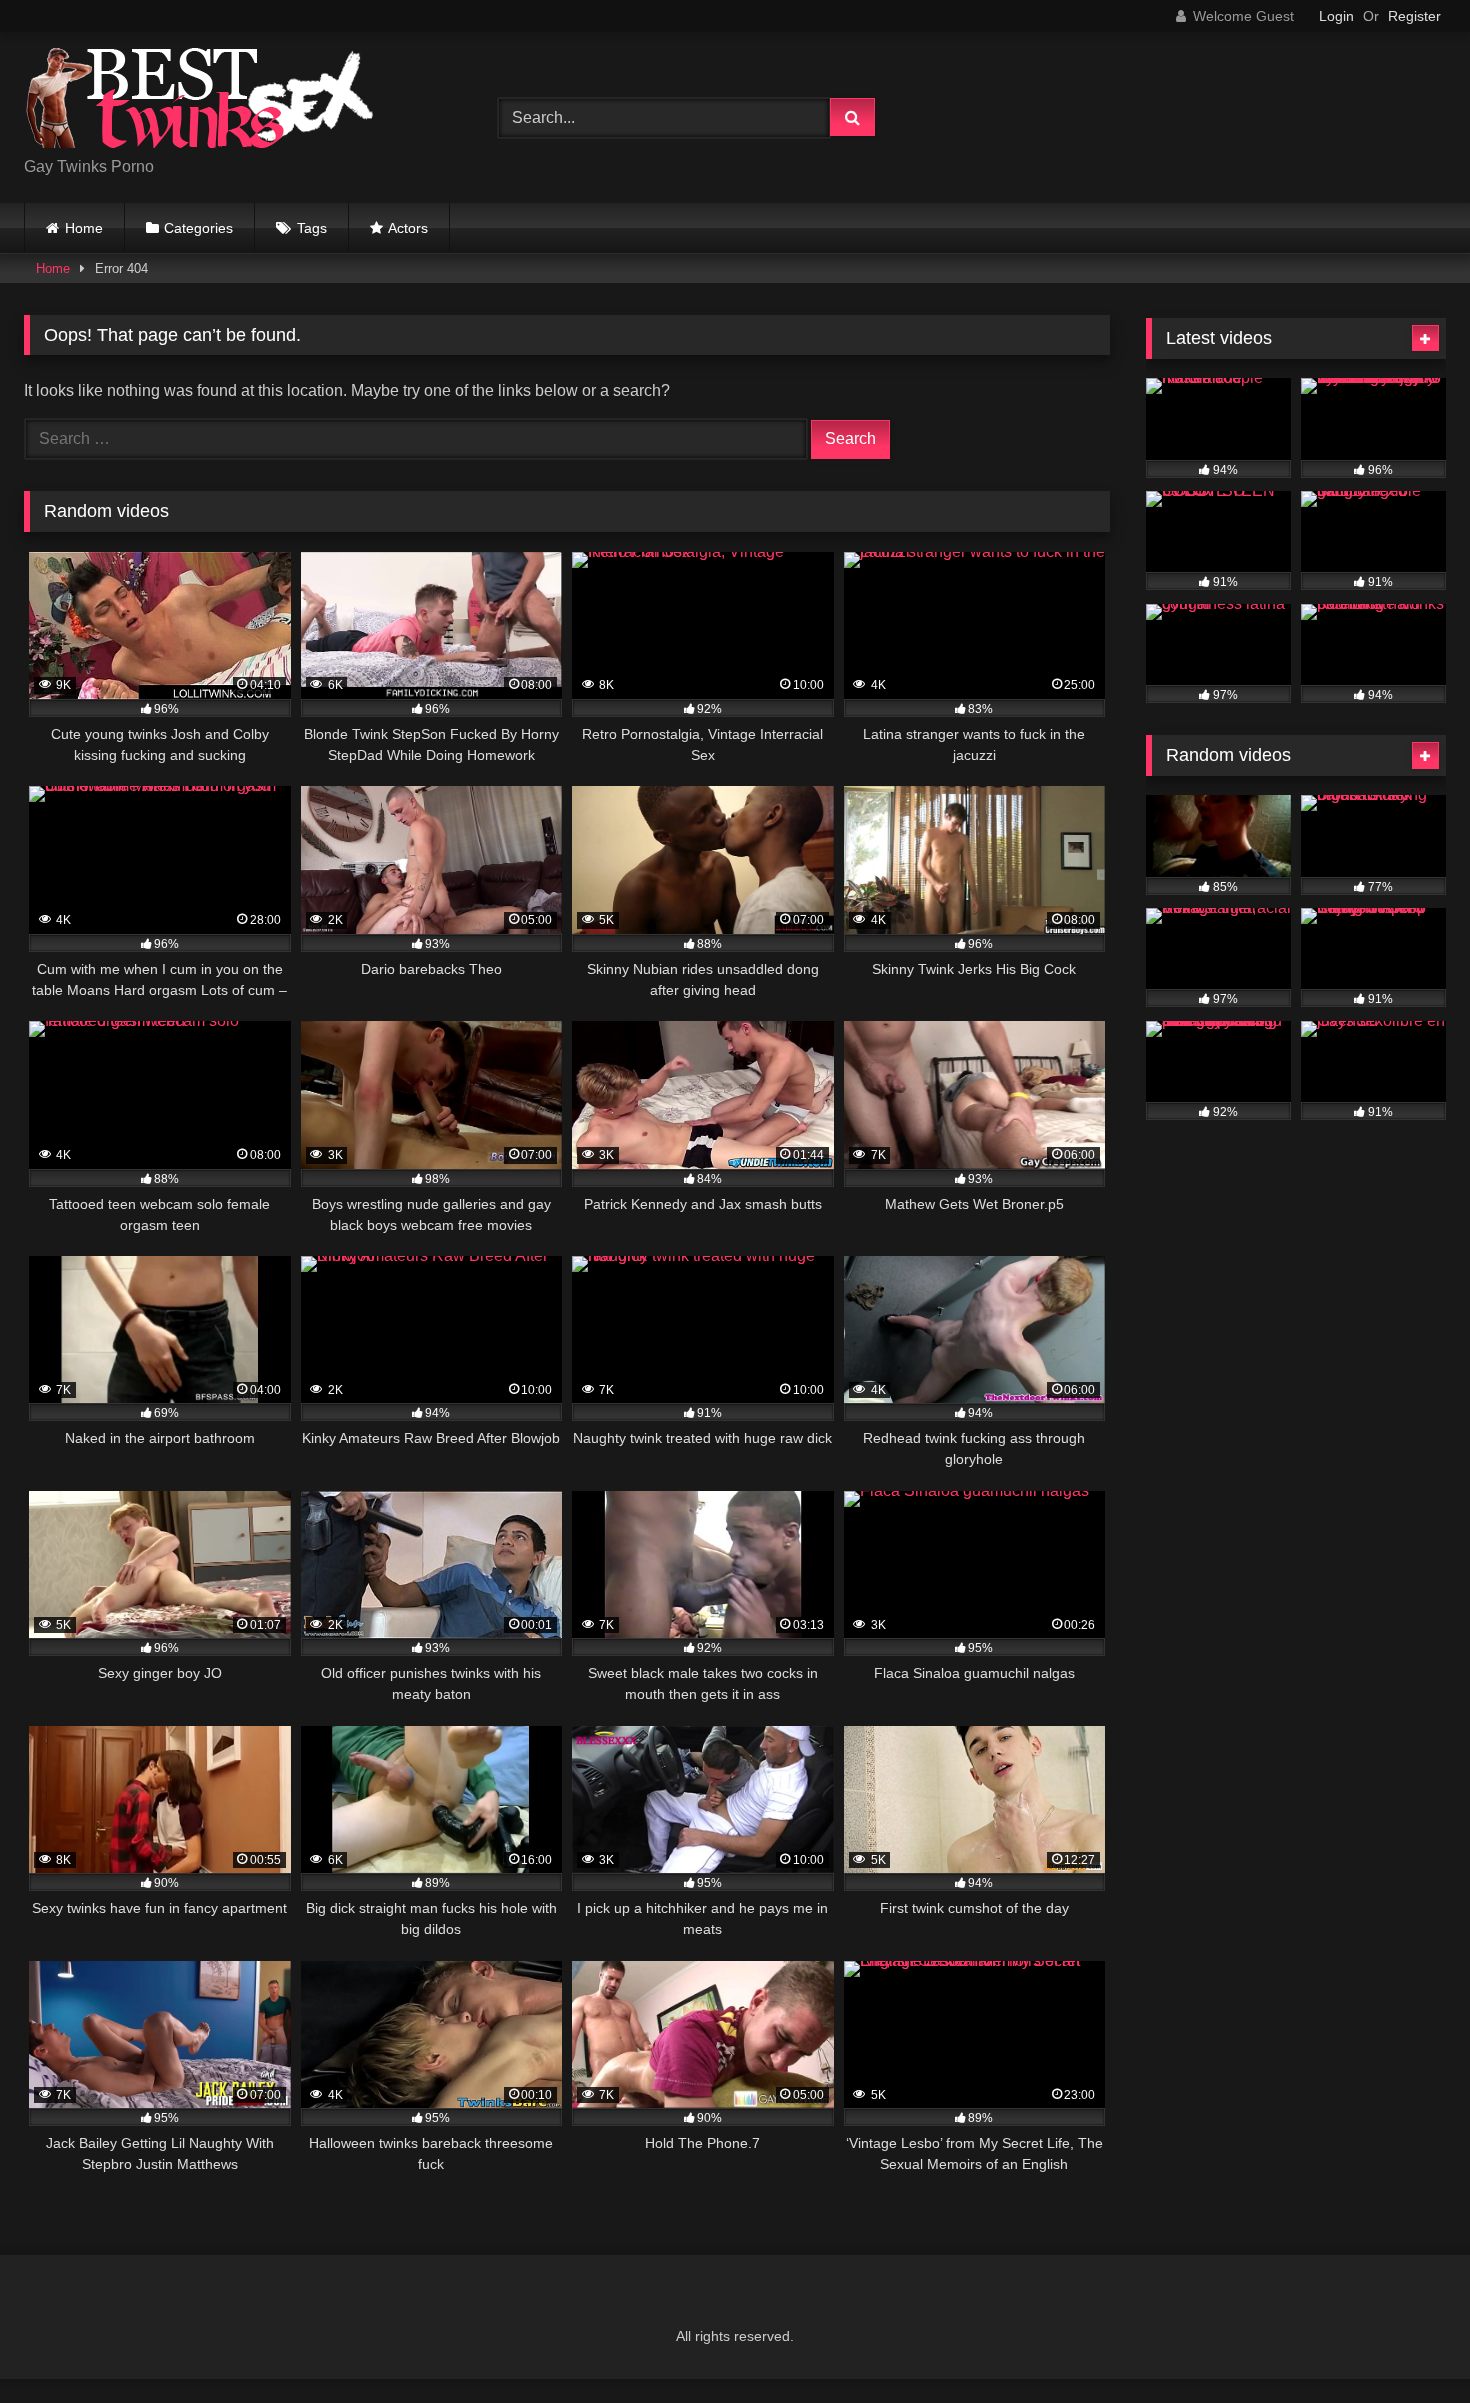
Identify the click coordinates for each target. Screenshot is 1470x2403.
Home (84, 228)
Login (1336, 16)
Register (1414, 16)
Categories (198, 228)
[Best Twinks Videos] (199, 101)
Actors (408, 228)
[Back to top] (1408, 2343)
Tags (312, 228)
